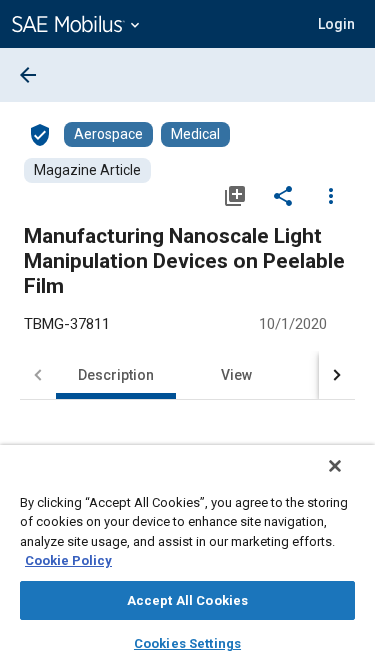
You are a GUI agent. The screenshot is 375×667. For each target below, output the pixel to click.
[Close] (335, 466)
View (236, 375)
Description (116, 375)
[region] (187, 556)
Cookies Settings (187, 643)
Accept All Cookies (187, 600)
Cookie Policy (68, 560)
